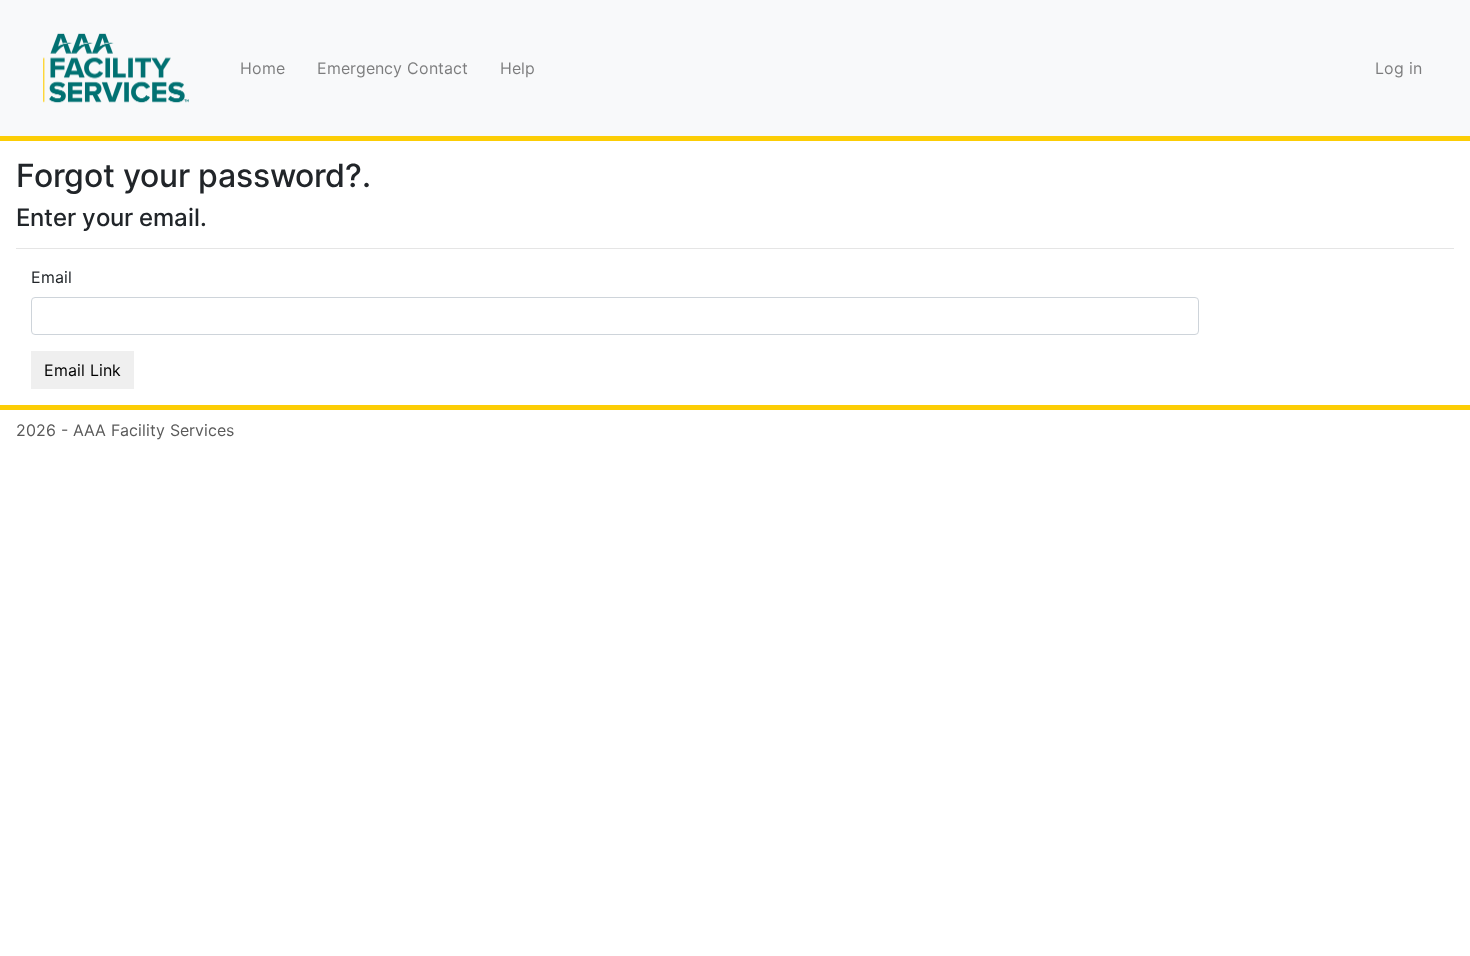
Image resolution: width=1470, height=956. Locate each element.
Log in (1398, 68)
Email (51, 277)
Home (262, 68)
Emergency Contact (392, 68)
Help (517, 68)
